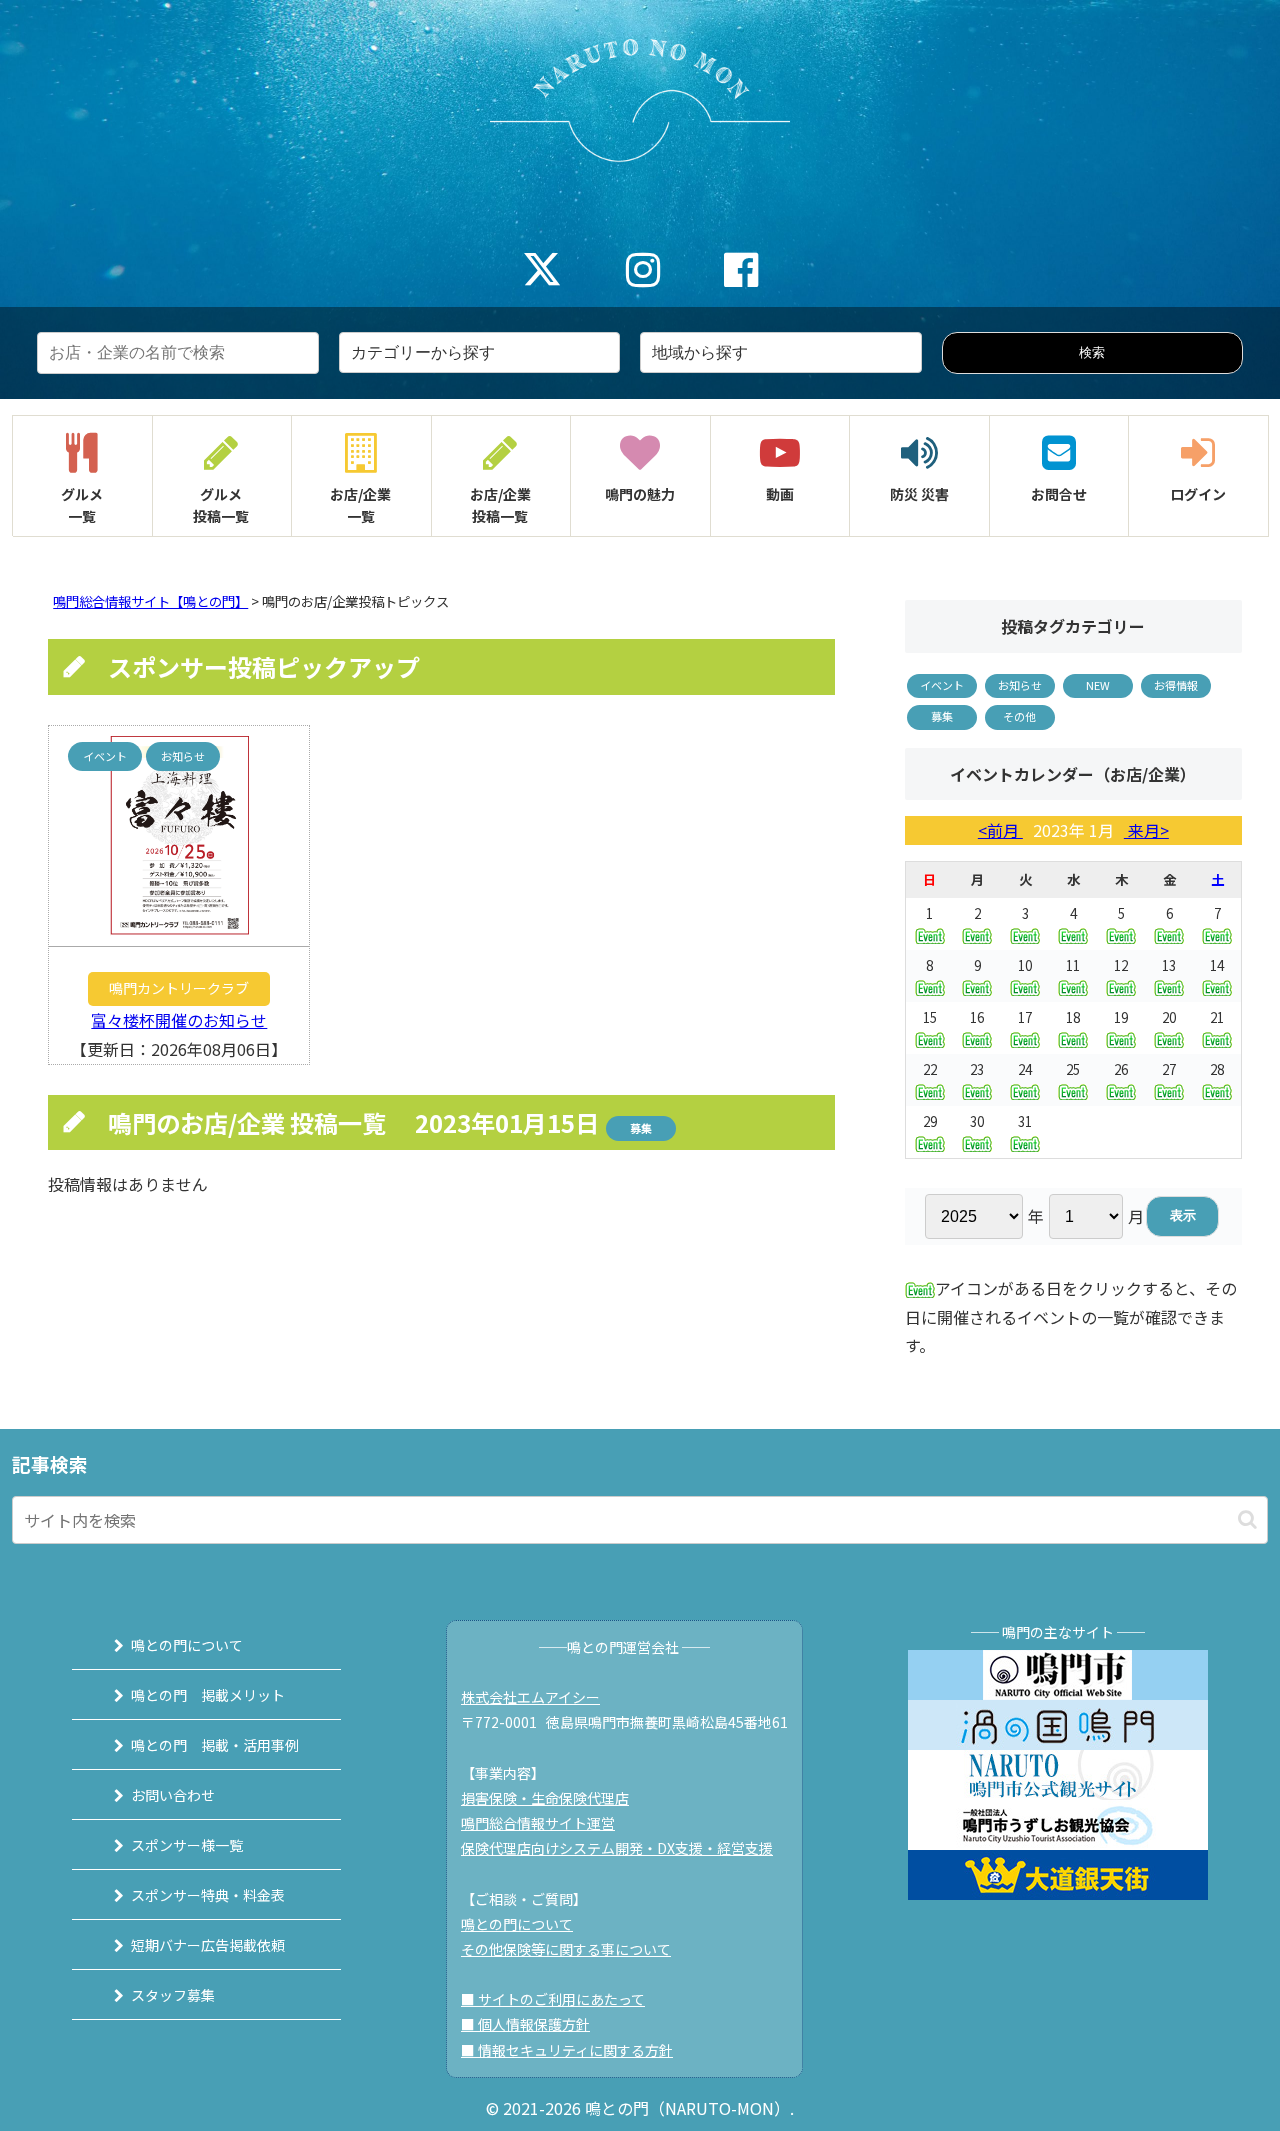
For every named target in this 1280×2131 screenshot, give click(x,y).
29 (930, 1121)
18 (1073, 1017)
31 (1025, 1121)
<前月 (1000, 830)
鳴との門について (187, 1645)
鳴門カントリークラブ (179, 988)
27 (1169, 1069)
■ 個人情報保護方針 (525, 2024)
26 (1121, 1069)
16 (977, 1017)
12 (1121, 965)
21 (1217, 1017)
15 (930, 1017)
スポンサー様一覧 (187, 1845)
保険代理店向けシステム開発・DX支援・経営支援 (617, 1848)
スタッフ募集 (173, 1995)
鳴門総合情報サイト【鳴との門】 (150, 601)
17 (1025, 1017)
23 (977, 1069)
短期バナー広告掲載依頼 (208, 1945)
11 (1073, 965)
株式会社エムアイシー (530, 1697)
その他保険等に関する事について (566, 1949)
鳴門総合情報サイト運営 (538, 1823)
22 (930, 1069)
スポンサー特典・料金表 (208, 1895)
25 (1073, 1069)
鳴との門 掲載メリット (208, 1695)
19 (1121, 1017)
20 (1169, 1017)
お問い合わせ (173, 1795)
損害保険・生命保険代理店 (545, 1798)
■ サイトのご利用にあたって (553, 1999)
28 (1217, 1069)
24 (1025, 1069)
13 (1169, 965)
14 (1217, 965)
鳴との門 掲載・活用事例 (215, 1745)
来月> (1146, 830)
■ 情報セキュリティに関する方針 (567, 2050)
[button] (1247, 1519)
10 (1025, 965)
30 (977, 1121)
